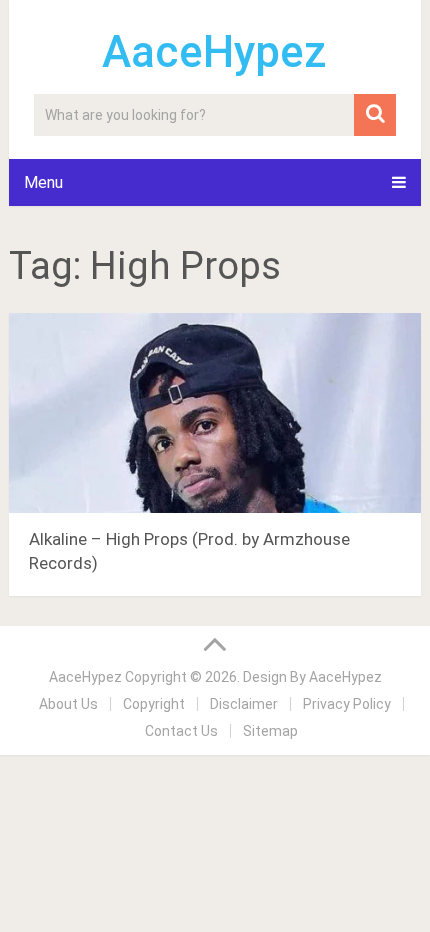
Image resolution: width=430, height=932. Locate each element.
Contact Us (181, 731)
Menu (43, 182)
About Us (68, 704)
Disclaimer (244, 704)
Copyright (154, 704)
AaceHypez (214, 52)
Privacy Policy (347, 704)
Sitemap (270, 731)
